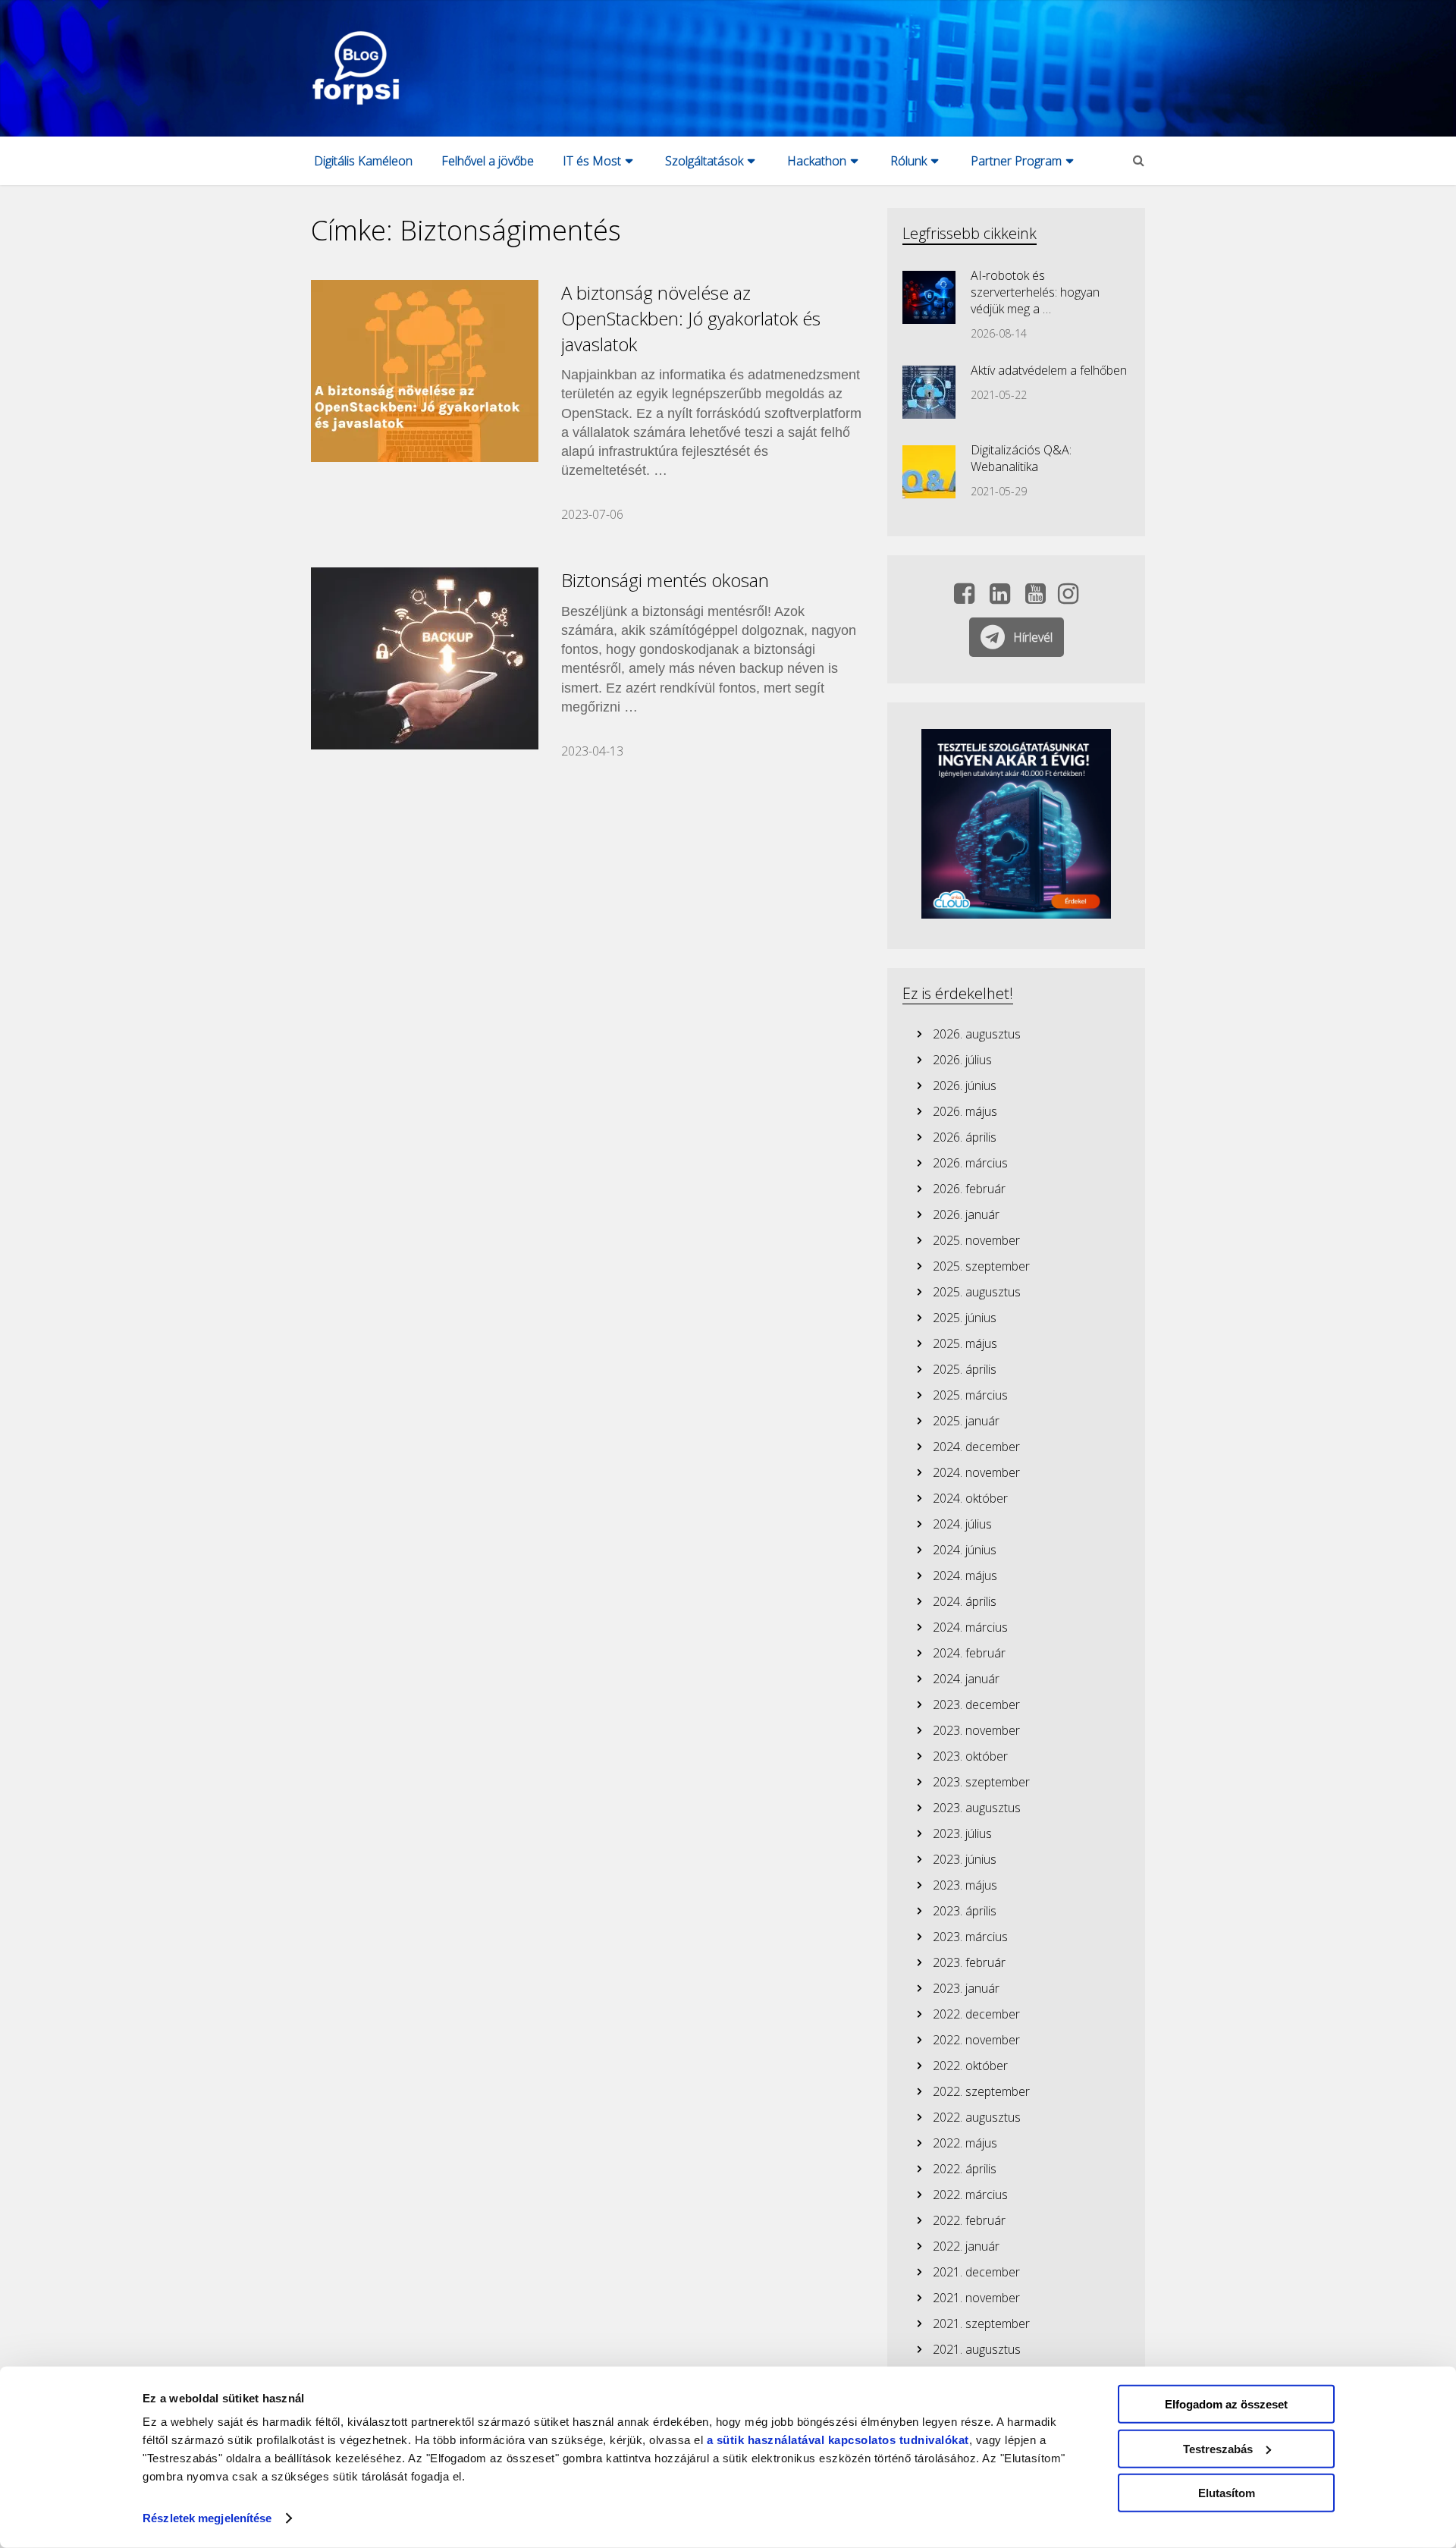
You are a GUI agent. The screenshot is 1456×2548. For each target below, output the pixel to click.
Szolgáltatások (704, 161)
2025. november (976, 1240)
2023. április (965, 1911)
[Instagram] (1068, 598)
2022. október (970, 2066)
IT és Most (592, 161)
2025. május (965, 1343)
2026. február (969, 1189)
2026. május (965, 1111)
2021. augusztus (977, 2349)
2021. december (976, 2272)
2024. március (970, 1627)
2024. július (962, 1524)
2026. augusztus (977, 1034)
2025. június (965, 1318)
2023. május (965, 1885)
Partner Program (1016, 161)
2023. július (962, 1833)
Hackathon (817, 161)
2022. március (970, 2195)
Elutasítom (1227, 2493)
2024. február (969, 1653)
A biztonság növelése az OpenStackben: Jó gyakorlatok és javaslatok (691, 318)
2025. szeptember (981, 1266)
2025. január (966, 1421)
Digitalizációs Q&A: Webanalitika (1021, 458)
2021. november (976, 2298)
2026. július (962, 1060)
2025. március (970, 1395)
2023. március (970, 1937)
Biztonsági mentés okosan (665, 580)
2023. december (976, 1704)
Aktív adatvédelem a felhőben (1049, 370)
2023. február (969, 1962)
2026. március (970, 1163)
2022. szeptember (981, 2091)
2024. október (970, 1498)
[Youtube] (1036, 598)
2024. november (976, 1472)
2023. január (966, 1988)
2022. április (965, 2169)
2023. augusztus (977, 1808)
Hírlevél (1033, 637)
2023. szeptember (981, 1782)
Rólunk (908, 161)
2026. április (965, 1137)
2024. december (976, 1447)
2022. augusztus (977, 2117)
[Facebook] (964, 598)
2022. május (965, 2143)
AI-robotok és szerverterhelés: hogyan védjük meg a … (1035, 292)
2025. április (965, 1369)
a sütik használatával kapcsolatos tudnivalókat (838, 2440)
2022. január (966, 2246)
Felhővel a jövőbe (488, 161)
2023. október (970, 1756)
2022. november (976, 2040)
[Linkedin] (1000, 598)
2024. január (966, 1679)
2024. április (965, 1601)
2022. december (976, 2014)
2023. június (965, 1859)
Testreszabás (1218, 2448)
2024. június (965, 1550)
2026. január (966, 1214)
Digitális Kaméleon (363, 161)
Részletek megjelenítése (207, 2518)
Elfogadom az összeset (1226, 2404)
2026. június (965, 1085)
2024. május (965, 1576)
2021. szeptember (981, 2323)
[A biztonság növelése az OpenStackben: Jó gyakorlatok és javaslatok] (425, 371)
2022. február (969, 2220)
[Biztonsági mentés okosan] (425, 658)
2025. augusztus (977, 1292)
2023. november (976, 1730)
